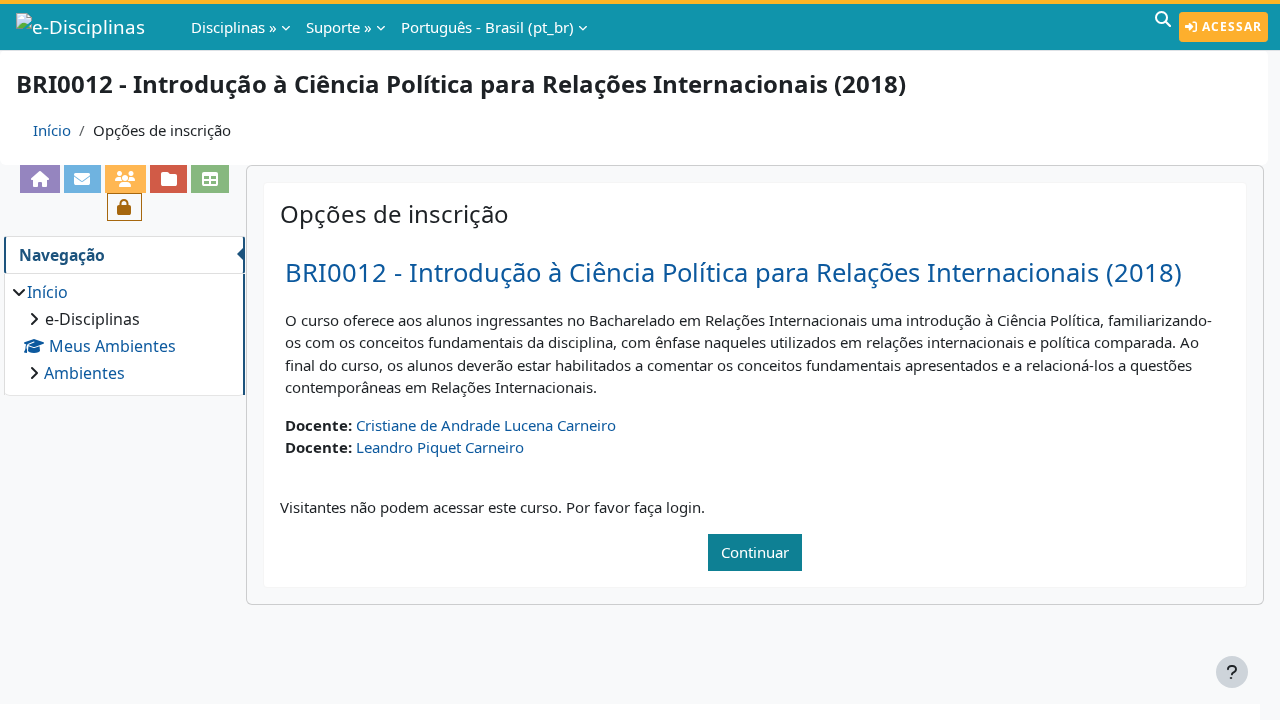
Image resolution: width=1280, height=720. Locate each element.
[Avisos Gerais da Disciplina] (82, 179)
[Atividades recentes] (168, 179)
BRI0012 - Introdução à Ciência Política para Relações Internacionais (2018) (733, 272)
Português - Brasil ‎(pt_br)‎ (487, 27)
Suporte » (339, 27)
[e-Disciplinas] (82, 27)
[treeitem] (124, 332)
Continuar (755, 552)
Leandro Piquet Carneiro (440, 447)
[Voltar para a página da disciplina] (39, 179)
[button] (1163, 27)
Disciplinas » (234, 27)
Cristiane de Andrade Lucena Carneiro (486, 425)
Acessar (1230, 26)
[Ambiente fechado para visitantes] (124, 207)
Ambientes (84, 373)
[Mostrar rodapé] (1232, 672)
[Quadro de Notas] (209, 179)
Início (52, 130)
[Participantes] (125, 179)
